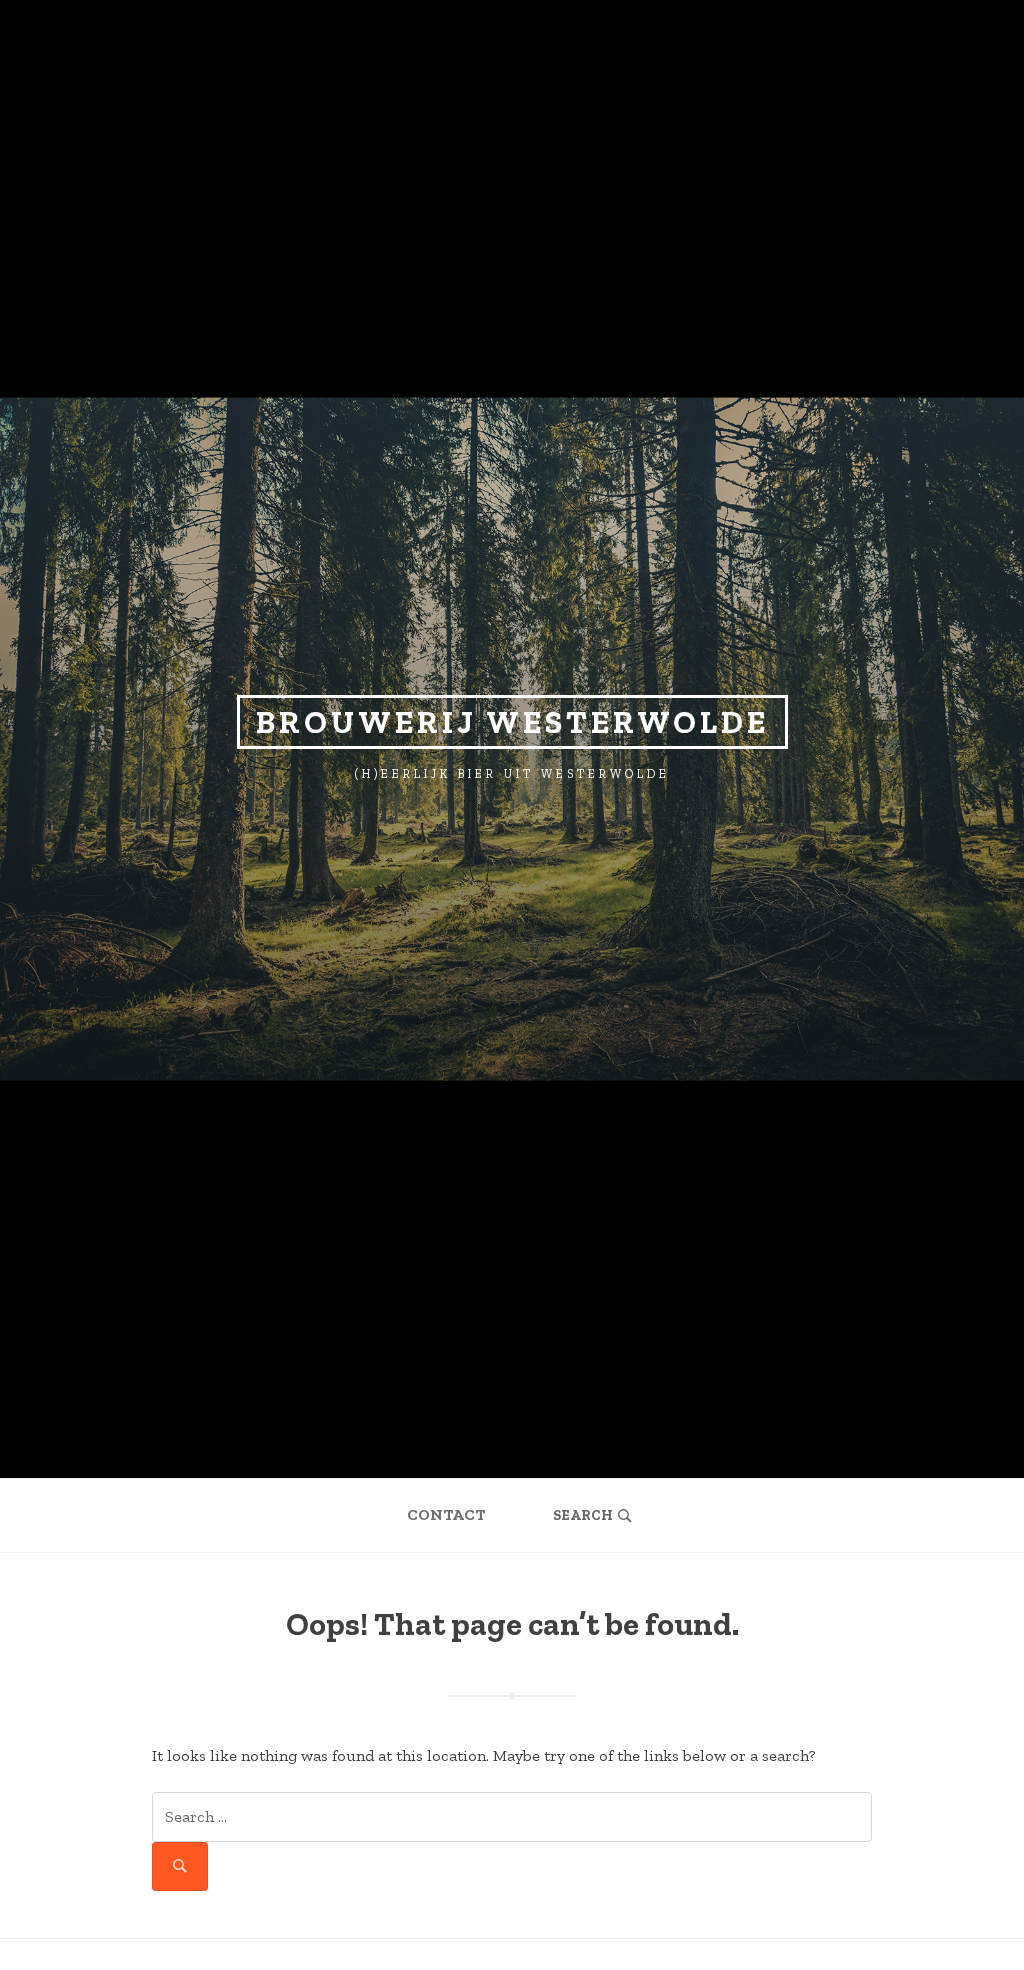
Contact (446, 1514)
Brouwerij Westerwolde (512, 722)
